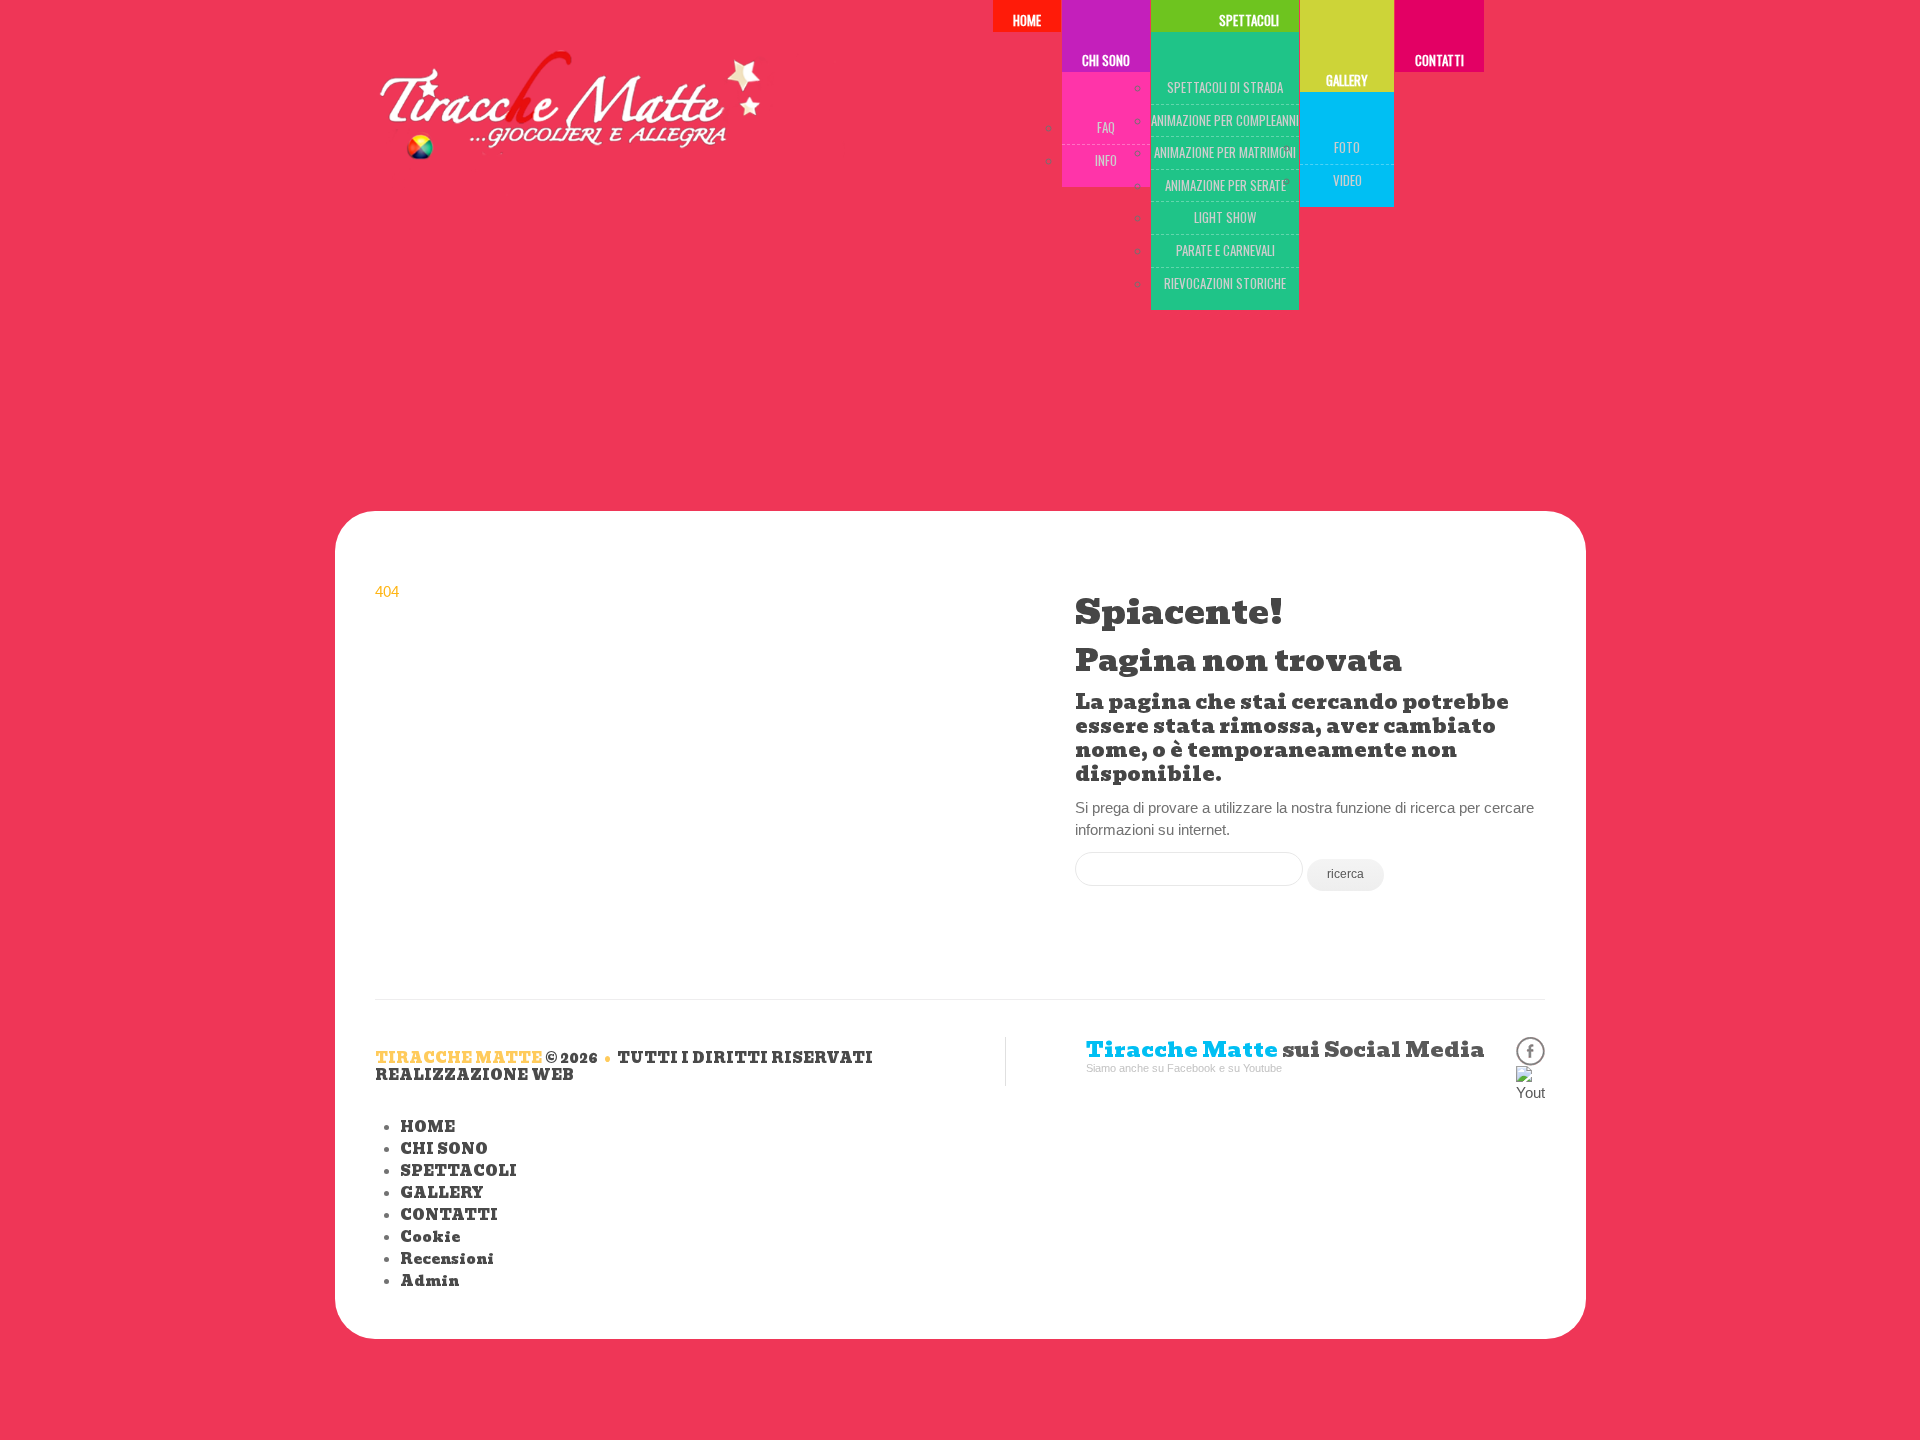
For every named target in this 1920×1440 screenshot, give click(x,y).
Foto (1347, 147)
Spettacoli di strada (1225, 87)
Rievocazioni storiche (1225, 283)
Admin (429, 1281)
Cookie (430, 1237)
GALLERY (1347, 80)
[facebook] (1530, 1051)
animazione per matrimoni (1225, 152)
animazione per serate (1225, 185)
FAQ (1106, 127)
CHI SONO (1106, 60)
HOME (427, 1127)
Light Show (1225, 217)
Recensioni (447, 1259)
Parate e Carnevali (1225, 250)
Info (1106, 160)
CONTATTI (1439, 60)
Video (1347, 180)
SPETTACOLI (458, 1171)
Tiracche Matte (458, 1058)
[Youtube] (1530, 1080)
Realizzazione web (474, 1075)
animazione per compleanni (1225, 120)
